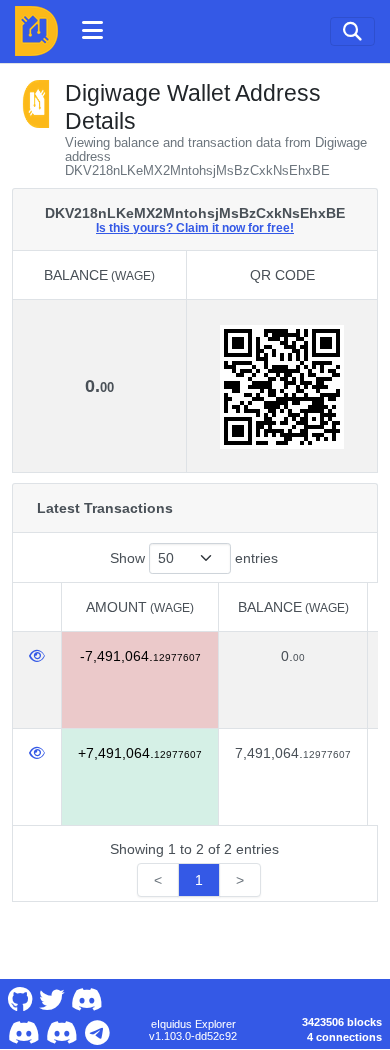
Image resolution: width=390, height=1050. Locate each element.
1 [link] (199, 880)
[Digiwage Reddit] (23, 1030)
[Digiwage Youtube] (86, 998)
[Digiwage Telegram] (97, 1030)
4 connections (344, 1037)
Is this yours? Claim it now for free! (195, 227)
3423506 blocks (342, 1022)
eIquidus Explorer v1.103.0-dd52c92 (193, 1030)
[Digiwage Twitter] (52, 998)
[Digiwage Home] (36, 31)
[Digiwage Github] (20, 998)
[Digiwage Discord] (62, 1030)
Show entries (194, 558)
